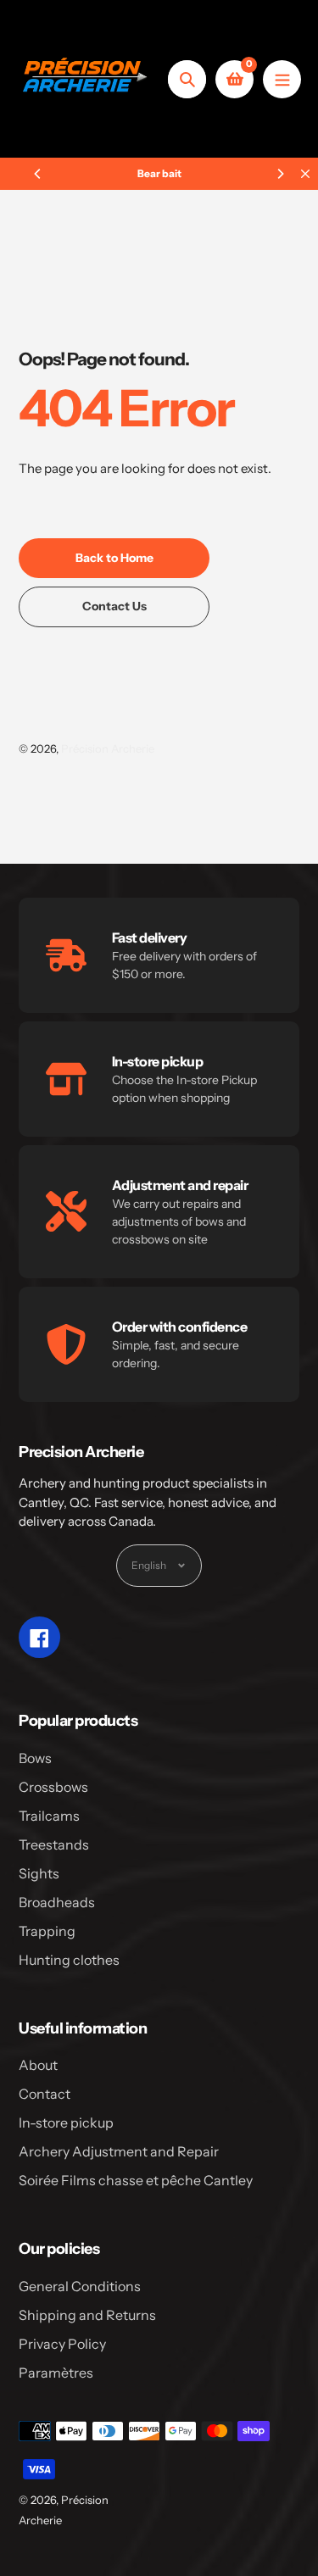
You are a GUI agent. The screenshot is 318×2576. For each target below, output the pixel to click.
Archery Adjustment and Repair (119, 2151)
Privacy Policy (62, 2344)
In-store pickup (66, 2123)
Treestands (54, 1844)
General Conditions (80, 2286)
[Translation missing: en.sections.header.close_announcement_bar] (305, 174)
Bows (35, 1758)
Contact (45, 2094)
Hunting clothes (69, 1960)
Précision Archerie (108, 748)
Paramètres (56, 2373)
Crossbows (53, 1787)
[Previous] (38, 174)
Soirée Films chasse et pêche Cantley (136, 2180)
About (38, 2065)
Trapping (47, 1931)
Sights (39, 1873)
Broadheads (57, 1902)
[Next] (280, 174)
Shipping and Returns (87, 2315)
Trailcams (49, 1816)
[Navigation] (282, 79)
